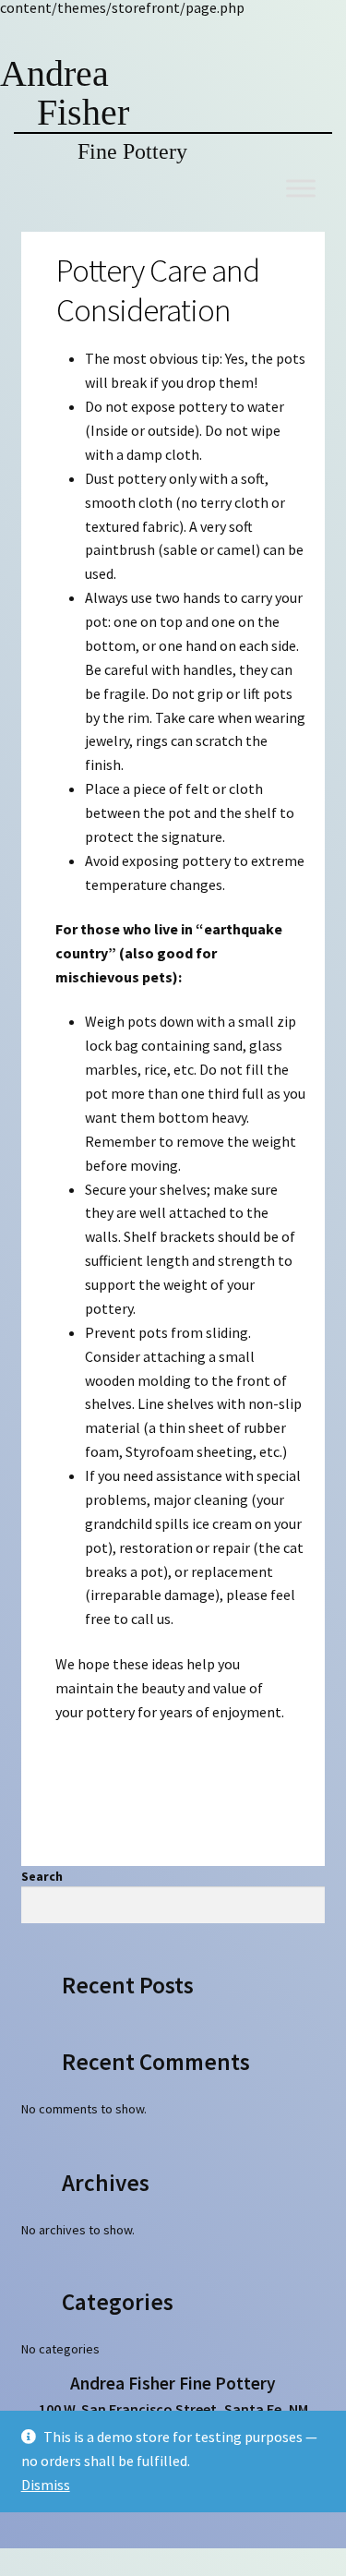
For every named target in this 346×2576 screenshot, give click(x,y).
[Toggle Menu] (301, 188)
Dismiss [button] (46, 2485)
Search (42, 1876)
